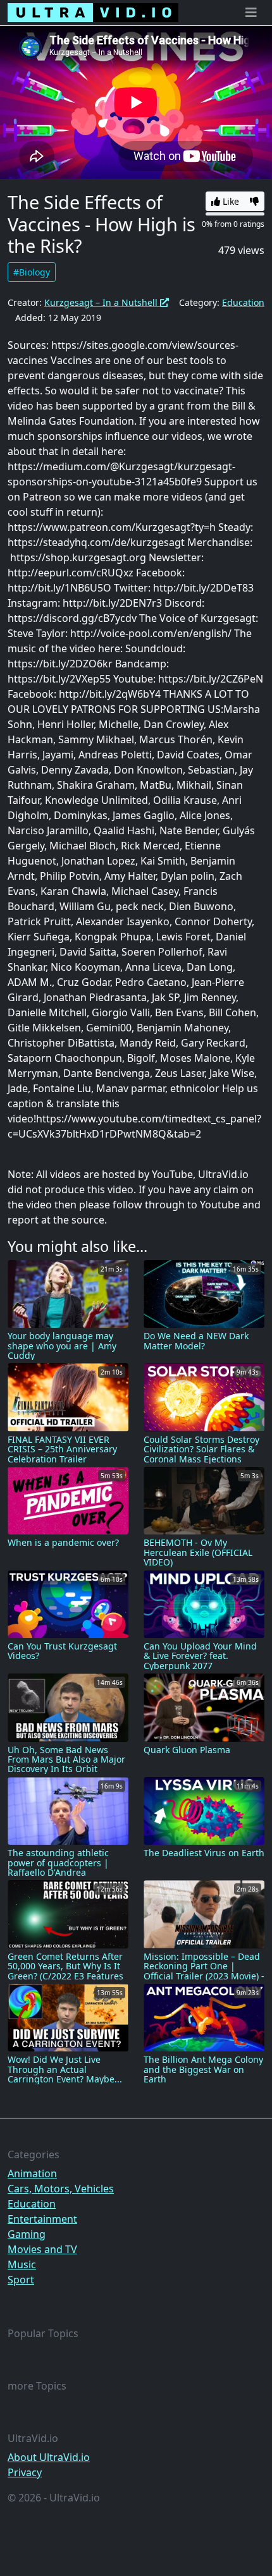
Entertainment (42, 2219)
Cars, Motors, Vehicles (61, 2189)
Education (243, 302)
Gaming (27, 2234)
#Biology (32, 272)
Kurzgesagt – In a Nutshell (102, 302)
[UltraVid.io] (93, 13)
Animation (32, 2173)
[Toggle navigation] (251, 13)
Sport (21, 2280)
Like (230, 201)
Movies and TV (42, 2249)
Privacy (25, 2472)
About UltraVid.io (49, 2457)
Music (22, 2264)
